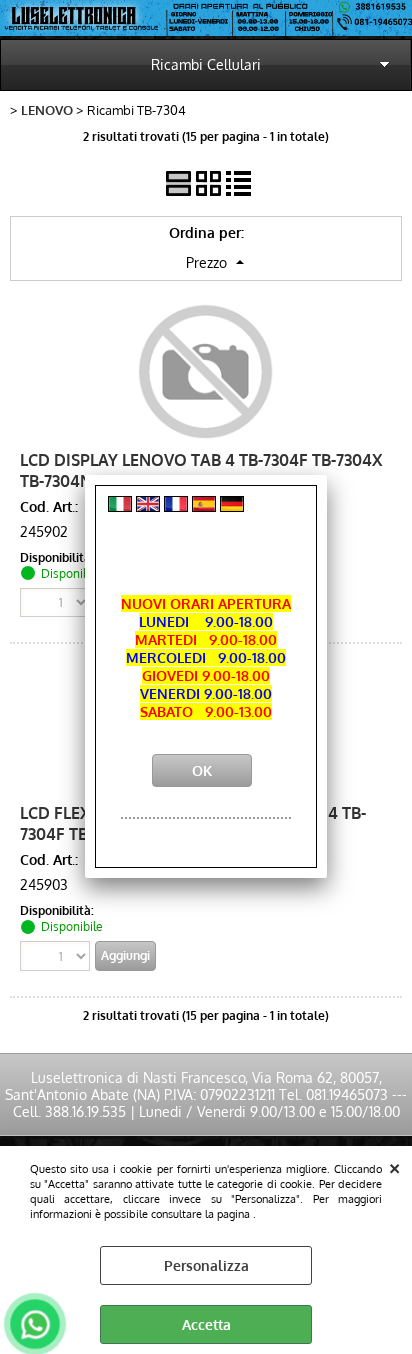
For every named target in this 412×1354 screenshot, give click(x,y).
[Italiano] (120, 506)
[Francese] (176, 506)
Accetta (206, 1324)
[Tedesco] (232, 506)
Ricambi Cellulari (206, 64)
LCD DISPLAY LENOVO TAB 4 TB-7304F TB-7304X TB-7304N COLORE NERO (201, 470)
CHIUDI (394, 1166)
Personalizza (206, 1265)
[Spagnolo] (204, 506)
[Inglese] (148, 506)
